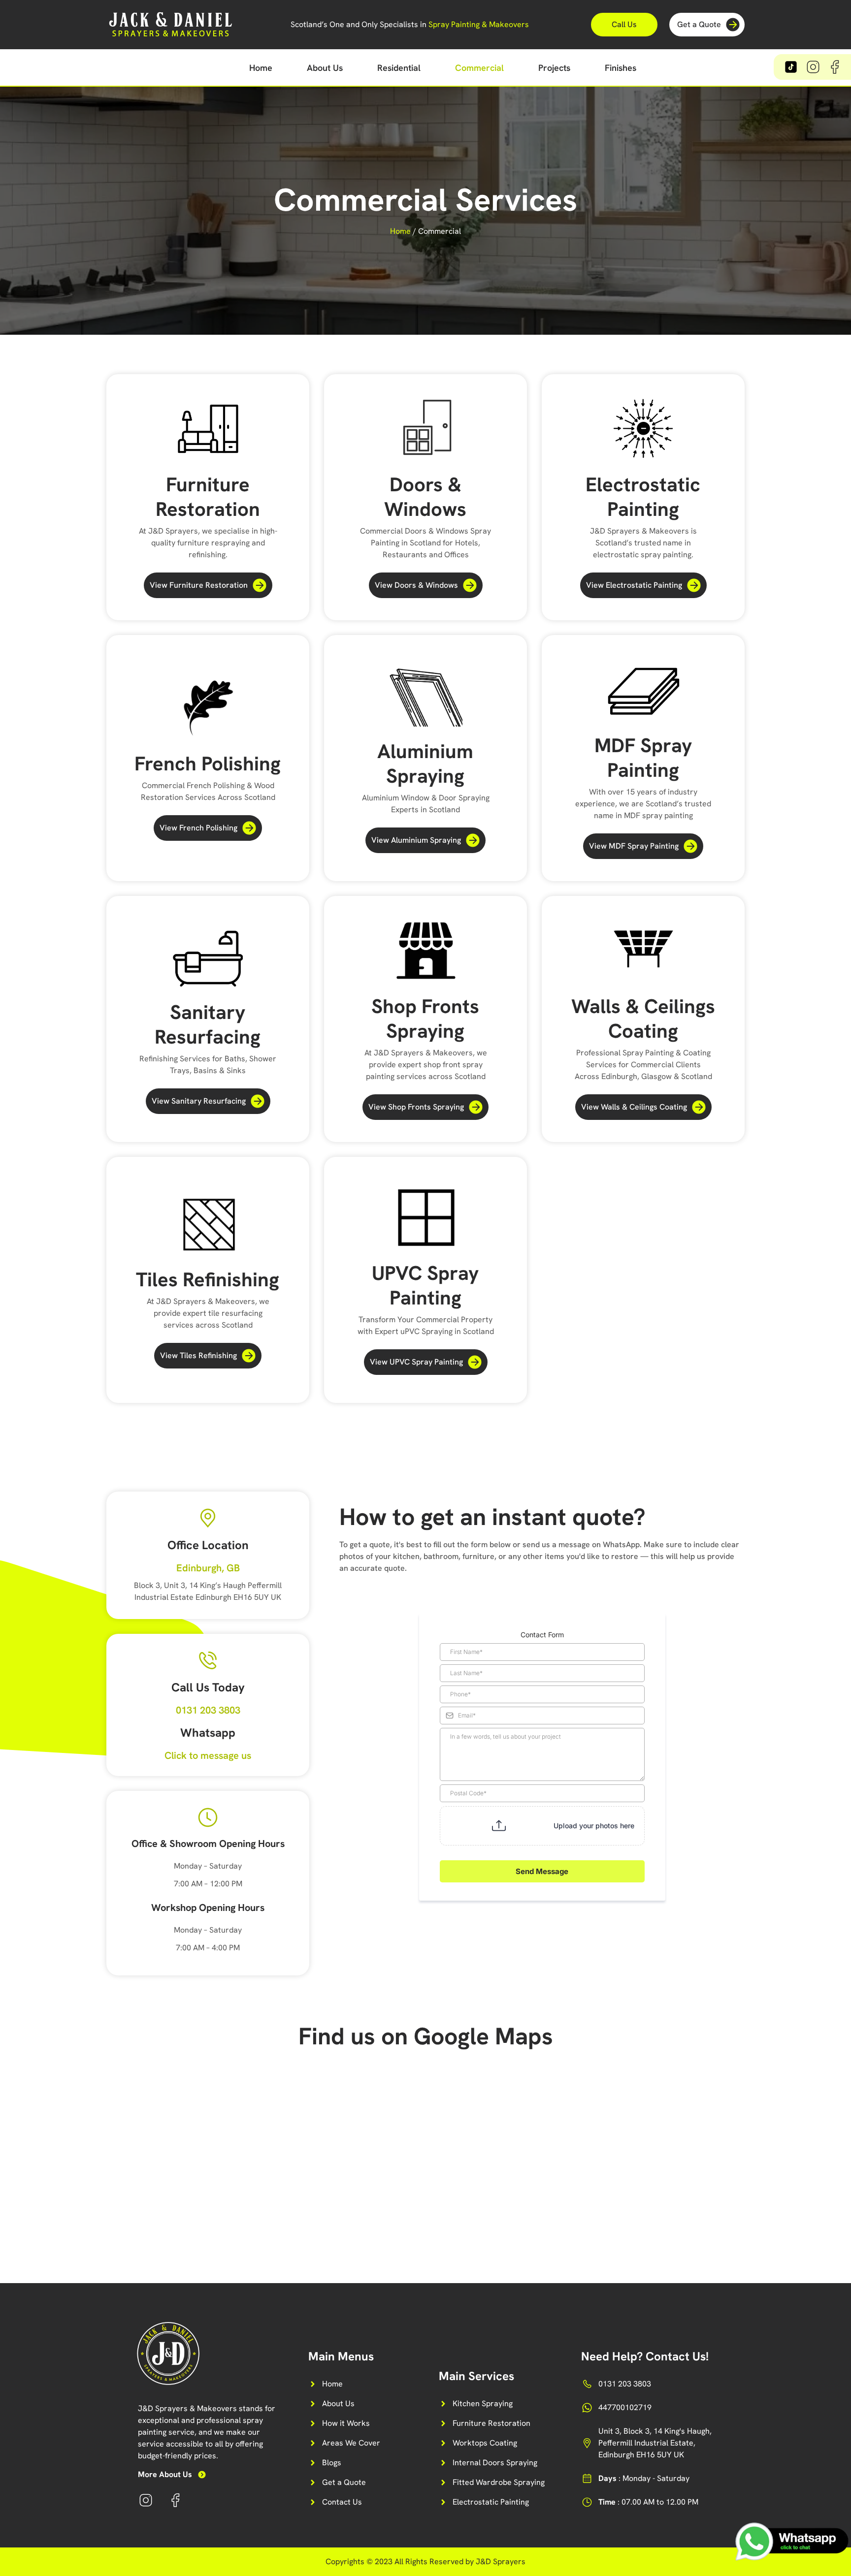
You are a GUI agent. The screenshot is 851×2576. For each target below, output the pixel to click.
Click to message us (208, 1755)
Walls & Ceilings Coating (643, 1018)
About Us (325, 68)
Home (261, 68)
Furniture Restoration (208, 497)
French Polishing (208, 763)
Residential (399, 68)
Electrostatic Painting (643, 497)
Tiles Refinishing (208, 1279)
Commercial (479, 68)
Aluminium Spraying (425, 763)
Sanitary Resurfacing (208, 1024)
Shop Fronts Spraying (425, 1018)
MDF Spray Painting (643, 758)
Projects (554, 68)
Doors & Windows (425, 497)
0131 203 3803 (208, 1710)
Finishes (621, 68)
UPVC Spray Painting (425, 1285)
